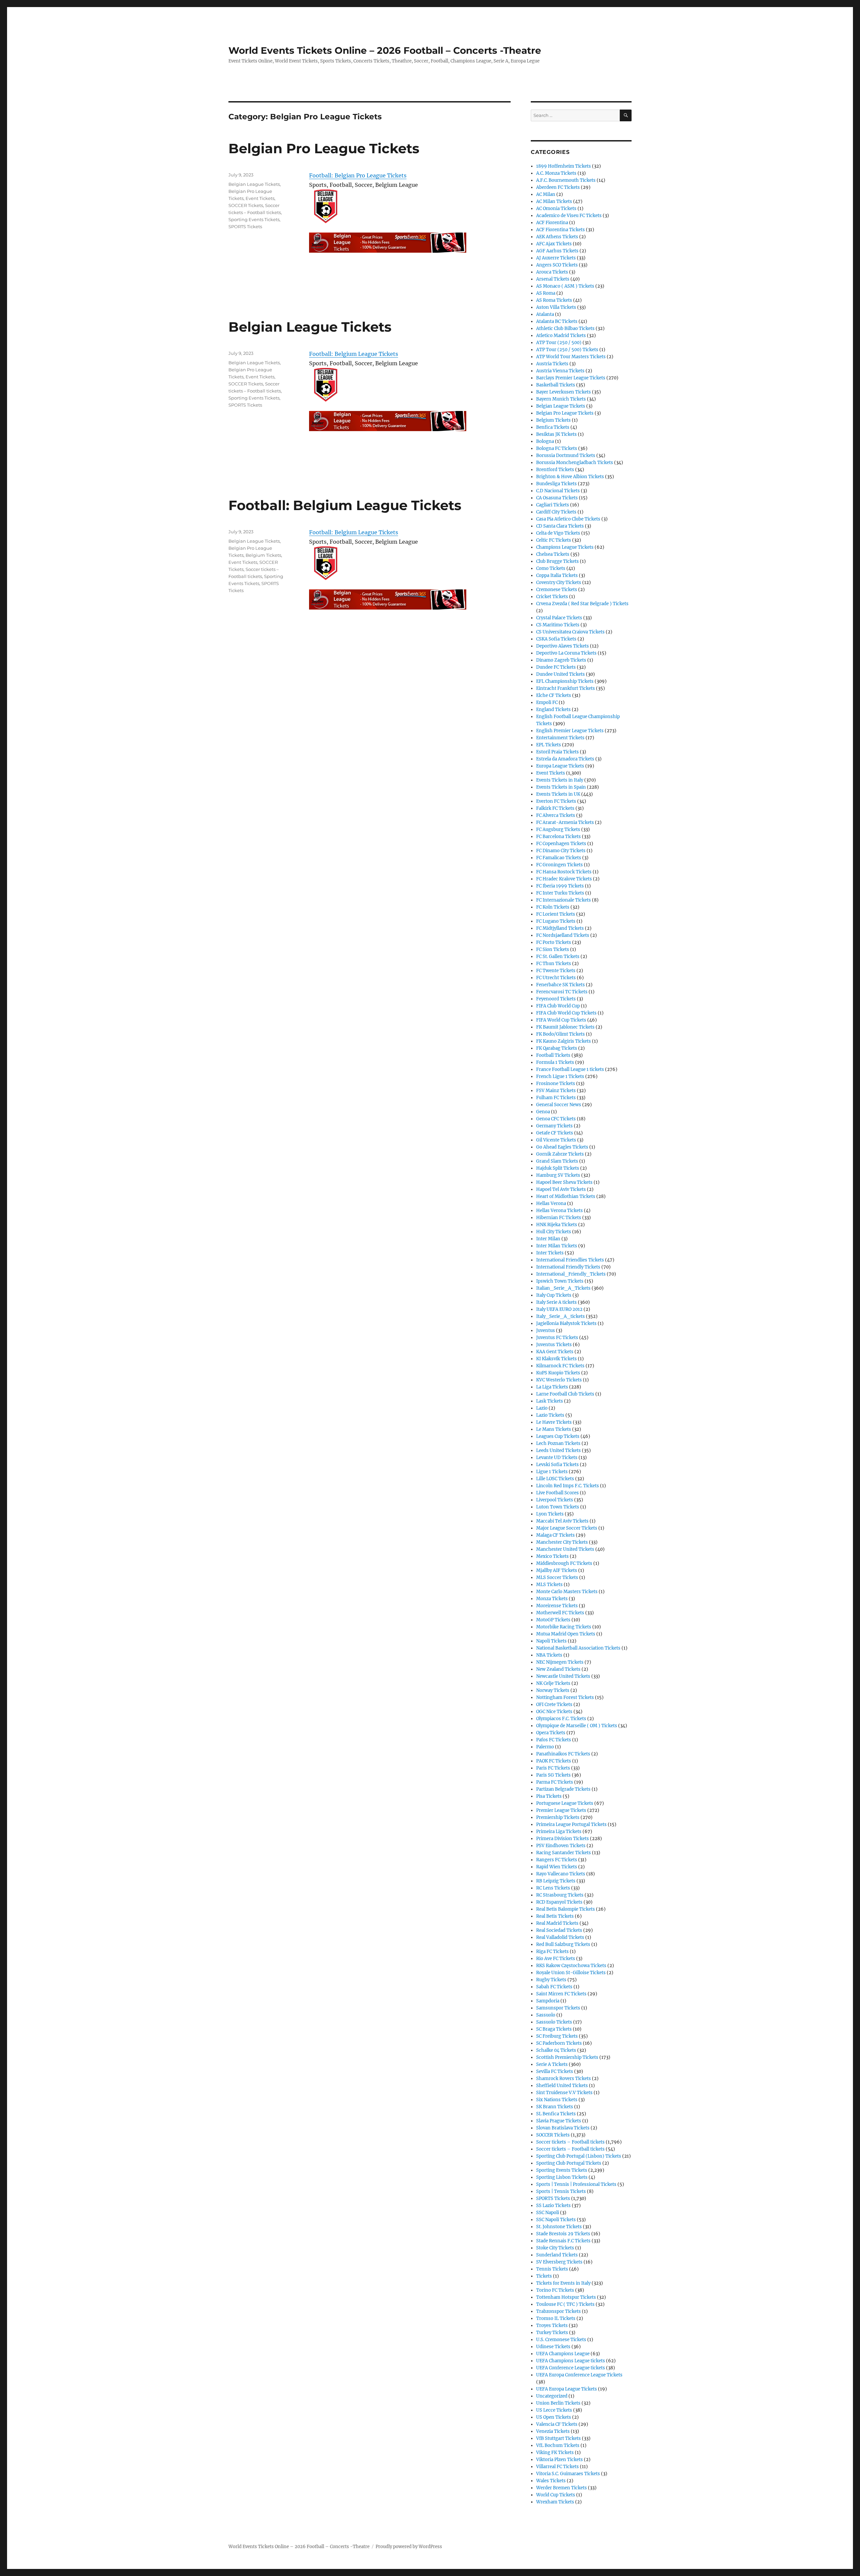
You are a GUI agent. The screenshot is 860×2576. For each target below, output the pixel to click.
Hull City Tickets (554, 1232)
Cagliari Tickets (553, 505)
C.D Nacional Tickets (558, 491)
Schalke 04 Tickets (556, 2050)
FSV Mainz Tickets (556, 1091)
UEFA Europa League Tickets (567, 2389)
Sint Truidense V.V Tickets (564, 2093)
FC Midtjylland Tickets (560, 928)
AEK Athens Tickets (557, 237)
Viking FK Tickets (555, 2453)
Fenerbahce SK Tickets (561, 985)
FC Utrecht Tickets (556, 978)
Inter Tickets (550, 1253)
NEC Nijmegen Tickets (560, 1662)
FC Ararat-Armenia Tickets (565, 822)
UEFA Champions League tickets (571, 2361)
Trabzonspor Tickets (558, 2311)
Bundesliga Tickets (556, 484)
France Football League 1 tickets (570, 1069)
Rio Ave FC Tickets (556, 1959)
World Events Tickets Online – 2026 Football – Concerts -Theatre (385, 50)
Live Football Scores (557, 1493)
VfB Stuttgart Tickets (558, 2438)
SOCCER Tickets (246, 205)
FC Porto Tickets (554, 942)
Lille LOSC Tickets (555, 1479)
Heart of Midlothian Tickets (566, 1196)
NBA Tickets (549, 1655)
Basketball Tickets (556, 385)
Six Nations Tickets (557, 2100)
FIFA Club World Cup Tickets (566, 1013)
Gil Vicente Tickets (556, 1140)
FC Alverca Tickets (556, 815)
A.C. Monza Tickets (556, 173)
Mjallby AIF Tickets (557, 1570)
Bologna (545, 441)
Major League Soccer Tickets (567, 1528)
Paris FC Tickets (553, 1768)
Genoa (543, 1112)
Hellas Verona (551, 1203)
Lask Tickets (550, 1401)
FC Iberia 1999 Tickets (560, 886)
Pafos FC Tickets (554, 1740)
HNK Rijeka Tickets (557, 1225)
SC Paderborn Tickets (559, 2043)
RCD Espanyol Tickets (559, 1902)
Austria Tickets (552, 364)
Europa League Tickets (560, 766)
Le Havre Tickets (554, 1422)
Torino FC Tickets (555, 2290)
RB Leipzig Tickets (556, 1881)
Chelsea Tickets (553, 554)
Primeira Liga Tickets (559, 1832)
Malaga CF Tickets (555, 1535)
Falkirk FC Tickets (555, 808)
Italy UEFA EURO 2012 (559, 1309)
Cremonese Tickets (557, 590)
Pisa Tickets (549, 1796)
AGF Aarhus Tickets (557, 251)
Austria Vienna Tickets (560, 371)
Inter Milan (548, 1239)
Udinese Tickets (553, 2347)
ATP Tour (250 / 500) (559, 343)
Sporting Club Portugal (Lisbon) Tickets (579, 2156)
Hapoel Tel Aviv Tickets (561, 1189)
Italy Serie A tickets (556, 1302)
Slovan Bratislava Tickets (563, 2128)
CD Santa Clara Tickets (560, 526)
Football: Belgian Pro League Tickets (358, 175)
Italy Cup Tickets (554, 1295)
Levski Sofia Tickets (557, 1465)
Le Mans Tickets (554, 1429)
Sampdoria (548, 2001)
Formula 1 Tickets (555, 1062)
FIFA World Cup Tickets (561, 1020)
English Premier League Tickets (570, 731)
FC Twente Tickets (556, 971)
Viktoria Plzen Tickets (560, 2460)
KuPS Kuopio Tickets (558, 1373)
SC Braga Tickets (554, 2029)
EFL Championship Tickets (565, 681)
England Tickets (553, 710)
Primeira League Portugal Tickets (571, 1824)
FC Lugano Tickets (556, 921)
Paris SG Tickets (553, 1775)
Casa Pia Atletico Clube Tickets (568, 519)
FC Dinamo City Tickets (561, 851)
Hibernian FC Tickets (559, 1218)
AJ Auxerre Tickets (556, 258)
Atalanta (545, 314)
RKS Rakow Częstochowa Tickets (571, 1966)
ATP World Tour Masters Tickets (571, 357)
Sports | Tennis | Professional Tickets (576, 2184)
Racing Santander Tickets (564, 1853)
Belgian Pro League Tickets (324, 148)
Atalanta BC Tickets (557, 321)
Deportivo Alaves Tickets (563, 646)
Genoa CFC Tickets (556, 1119)
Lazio (542, 1408)
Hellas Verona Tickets (560, 1211)
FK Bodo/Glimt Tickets (561, 1034)
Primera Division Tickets (563, 1839)
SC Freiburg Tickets (557, 2036)
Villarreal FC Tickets (557, 2467)
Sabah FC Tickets (554, 1987)
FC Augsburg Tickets (558, 829)
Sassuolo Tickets (554, 2022)
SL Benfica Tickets (556, 2114)
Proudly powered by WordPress (409, 2547)
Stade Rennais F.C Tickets (563, 2241)
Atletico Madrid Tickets (561, 336)
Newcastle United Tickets (563, 1676)
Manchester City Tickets (562, 1542)
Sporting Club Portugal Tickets (569, 2163)
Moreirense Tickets (557, 1606)
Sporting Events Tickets (254, 219)
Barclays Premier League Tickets (571, 378)
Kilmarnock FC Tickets (560, 1366)
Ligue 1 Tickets (552, 1472)
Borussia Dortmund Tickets (566, 455)
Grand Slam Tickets (557, 1161)
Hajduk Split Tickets (558, 1168)
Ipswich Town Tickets (560, 1281)
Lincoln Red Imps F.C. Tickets (568, 1486)
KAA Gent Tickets (555, 1352)
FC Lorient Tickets (556, 914)
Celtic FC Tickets (554, 540)
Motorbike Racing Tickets (564, 1627)
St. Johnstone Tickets (559, 2227)
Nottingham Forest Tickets (565, 1697)
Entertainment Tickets (560, 738)
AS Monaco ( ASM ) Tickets (565, 286)
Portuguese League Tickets (565, 1803)
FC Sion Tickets (553, 949)
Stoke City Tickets (555, 2248)
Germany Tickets (554, 1126)
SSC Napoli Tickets (556, 2220)
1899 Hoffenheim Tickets (564, 166)
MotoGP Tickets (553, 1620)
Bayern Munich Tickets (561, 399)
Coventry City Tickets (559, 583)
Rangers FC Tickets (557, 1860)
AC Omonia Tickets (556, 209)
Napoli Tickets (551, 1641)
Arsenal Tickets (553, 279)
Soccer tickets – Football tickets (570, 2142)
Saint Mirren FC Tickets (561, 1994)
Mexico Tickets (552, 1556)
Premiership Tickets (558, 1817)
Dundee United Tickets (561, 674)
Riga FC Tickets (552, 1951)
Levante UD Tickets (557, 1458)
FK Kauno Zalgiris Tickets (564, 1041)
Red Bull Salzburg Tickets (563, 1944)
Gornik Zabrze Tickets (560, 1154)
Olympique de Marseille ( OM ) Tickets (577, 1726)
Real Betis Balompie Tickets (566, 1909)
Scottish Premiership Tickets (567, 2057)
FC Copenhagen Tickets (561, 844)
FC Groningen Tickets (560, 865)
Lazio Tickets (550, 1415)
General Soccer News (559, 1105)
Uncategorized (552, 2396)
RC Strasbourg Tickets (560, 1895)
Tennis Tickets (552, 2269)
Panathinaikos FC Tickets (563, 1754)
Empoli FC (547, 702)
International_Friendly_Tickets (571, 1274)
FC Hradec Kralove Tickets (564, 879)
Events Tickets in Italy (560, 780)
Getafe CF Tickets (555, 1133)
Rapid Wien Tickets (557, 1867)
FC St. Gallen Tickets (558, 957)
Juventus (546, 1331)
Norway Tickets (553, 1690)
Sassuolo (546, 2015)
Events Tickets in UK (558, 794)
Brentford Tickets (555, 470)
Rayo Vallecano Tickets (561, 1874)
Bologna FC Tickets (557, 448)
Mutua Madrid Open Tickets (566, 1634)
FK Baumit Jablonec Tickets (565, 1027)
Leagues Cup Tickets (558, 1436)
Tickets (544, 2276)
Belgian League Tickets (254, 184)
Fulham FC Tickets (556, 1098)
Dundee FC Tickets (556, 667)
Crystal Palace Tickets (559, 618)
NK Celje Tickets (553, 1683)
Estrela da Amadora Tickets (565, 759)
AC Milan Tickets (554, 201)
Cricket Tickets (552, 597)
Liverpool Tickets (555, 1500)
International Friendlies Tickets (570, 1260)
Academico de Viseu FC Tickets (569, 216)
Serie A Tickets (552, 2064)
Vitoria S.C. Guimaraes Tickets (568, 2474)
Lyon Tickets (550, 1514)
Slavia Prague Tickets (559, 2121)
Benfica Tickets (553, 427)
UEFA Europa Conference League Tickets (579, 2375)
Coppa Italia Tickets (557, 575)
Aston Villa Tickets (556, 307)
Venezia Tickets (553, 2431)
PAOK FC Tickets (554, 1761)
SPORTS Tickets (245, 226)
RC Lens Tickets (553, 1888)
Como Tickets (551, 568)
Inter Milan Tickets (557, 1246)
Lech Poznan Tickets (558, 1443)
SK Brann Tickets (555, 2107)
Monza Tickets (552, 1599)
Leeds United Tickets (558, 1450)
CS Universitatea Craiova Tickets (570, 632)
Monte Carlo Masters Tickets (567, 1592)
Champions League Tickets (565, 547)
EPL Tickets (549, 745)
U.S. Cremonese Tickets (561, 2340)
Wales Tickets (551, 2481)
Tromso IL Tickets (556, 2318)
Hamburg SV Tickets (558, 1175)
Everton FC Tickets (556, 801)
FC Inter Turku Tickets (560, 893)
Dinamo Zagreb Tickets (561, 660)
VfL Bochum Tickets (558, 2445)
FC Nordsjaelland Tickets (563, 935)
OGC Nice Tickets (554, 1712)
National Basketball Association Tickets (578, 1648)
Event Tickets (260, 198)
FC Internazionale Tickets (564, 900)
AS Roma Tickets (554, 300)
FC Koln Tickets (553, 907)
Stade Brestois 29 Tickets (563, 2234)
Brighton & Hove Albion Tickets (570, 477)
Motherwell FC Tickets (560, 1613)
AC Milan (546, 194)
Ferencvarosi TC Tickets (562, 992)
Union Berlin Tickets (558, 2403)
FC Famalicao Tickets (559, 858)
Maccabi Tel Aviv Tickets (562, 1521)
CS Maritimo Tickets (558, 625)
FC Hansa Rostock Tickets (564, 872)
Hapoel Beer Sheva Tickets (564, 1182)
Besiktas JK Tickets (556, 434)
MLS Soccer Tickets (557, 1577)
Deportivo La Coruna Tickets (566, 653)
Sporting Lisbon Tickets (562, 2177)
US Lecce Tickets (554, 2410)
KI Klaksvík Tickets (556, 1359)
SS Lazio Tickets (553, 2206)
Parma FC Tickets (555, 1782)
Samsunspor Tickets (558, 2008)
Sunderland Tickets (557, 2255)
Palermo (545, 1747)
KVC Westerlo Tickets (559, 1380)
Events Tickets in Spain (561, 787)
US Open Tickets (554, 2417)
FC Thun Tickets (554, 964)
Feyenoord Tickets (556, 999)
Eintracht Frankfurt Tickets (566, 688)
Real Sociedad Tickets (559, 1930)
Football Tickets (553, 1055)
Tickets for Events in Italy (563, 2283)
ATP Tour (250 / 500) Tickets (567, 350)
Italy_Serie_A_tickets (561, 1316)
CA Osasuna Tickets (557, 498)
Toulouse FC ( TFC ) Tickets (565, 2304)
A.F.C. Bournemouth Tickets (566, 180)
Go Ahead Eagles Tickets (562, 1147)
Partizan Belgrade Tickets (563, 1789)
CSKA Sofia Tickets (556, 639)
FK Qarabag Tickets (557, 1048)
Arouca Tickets (552, 272)
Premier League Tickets (561, 1810)
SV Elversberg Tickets (559, 2262)
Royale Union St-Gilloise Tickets (571, 1973)
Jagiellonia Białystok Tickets (566, 1323)
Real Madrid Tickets (557, 1923)
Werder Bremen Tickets (562, 2488)
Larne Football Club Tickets (565, 1394)
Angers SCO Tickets (557, 265)
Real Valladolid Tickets (560, 1937)
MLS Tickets (549, 1585)
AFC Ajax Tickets (554, 244)
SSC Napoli (548, 2213)
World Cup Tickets (556, 2495)
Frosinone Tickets (556, 1084)
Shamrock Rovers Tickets (564, 2079)
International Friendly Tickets (568, 1267)
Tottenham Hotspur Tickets (566, 2297)
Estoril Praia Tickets (557, 752)
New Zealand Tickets (558, 1669)
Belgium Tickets (263, 555)
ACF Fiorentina (552, 223)
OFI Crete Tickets (554, 1705)
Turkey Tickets (552, 2333)
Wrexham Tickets (555, 2502)
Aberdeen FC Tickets (558, 187)
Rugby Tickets (551, 1980)
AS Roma (546, 293)
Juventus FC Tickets (557, 1338)
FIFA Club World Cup (558, 1006)
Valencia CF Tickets (557, 2424)
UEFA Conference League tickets (571, 2368)
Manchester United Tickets (565, 1549)
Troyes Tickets (552, 2325)
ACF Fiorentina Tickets (561, 230)
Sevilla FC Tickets (555, 2071)
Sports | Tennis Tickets (561, 2191)
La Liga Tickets (552, 1387)
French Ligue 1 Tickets (560, 1076)
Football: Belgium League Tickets (354, 354)
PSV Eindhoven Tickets (561, 1846)
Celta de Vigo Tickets (558, 533)
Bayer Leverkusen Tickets (564, 392)
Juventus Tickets (554, 1345)
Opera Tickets (551, 1733)
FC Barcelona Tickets (558, 837)
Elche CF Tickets (554, 695)
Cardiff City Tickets (556, 512)
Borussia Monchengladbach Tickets (575, 463)
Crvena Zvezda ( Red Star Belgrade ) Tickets (582, 604)
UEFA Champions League (563, 2354)
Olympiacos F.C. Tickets (561, 1719)
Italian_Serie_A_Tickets (563, 1288)
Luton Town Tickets (558, 1507)
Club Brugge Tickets (557, 561)
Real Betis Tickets (555, 1916)
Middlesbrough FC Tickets (564, 1563)
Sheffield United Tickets (562, 2086)
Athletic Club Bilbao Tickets (565, 328)
